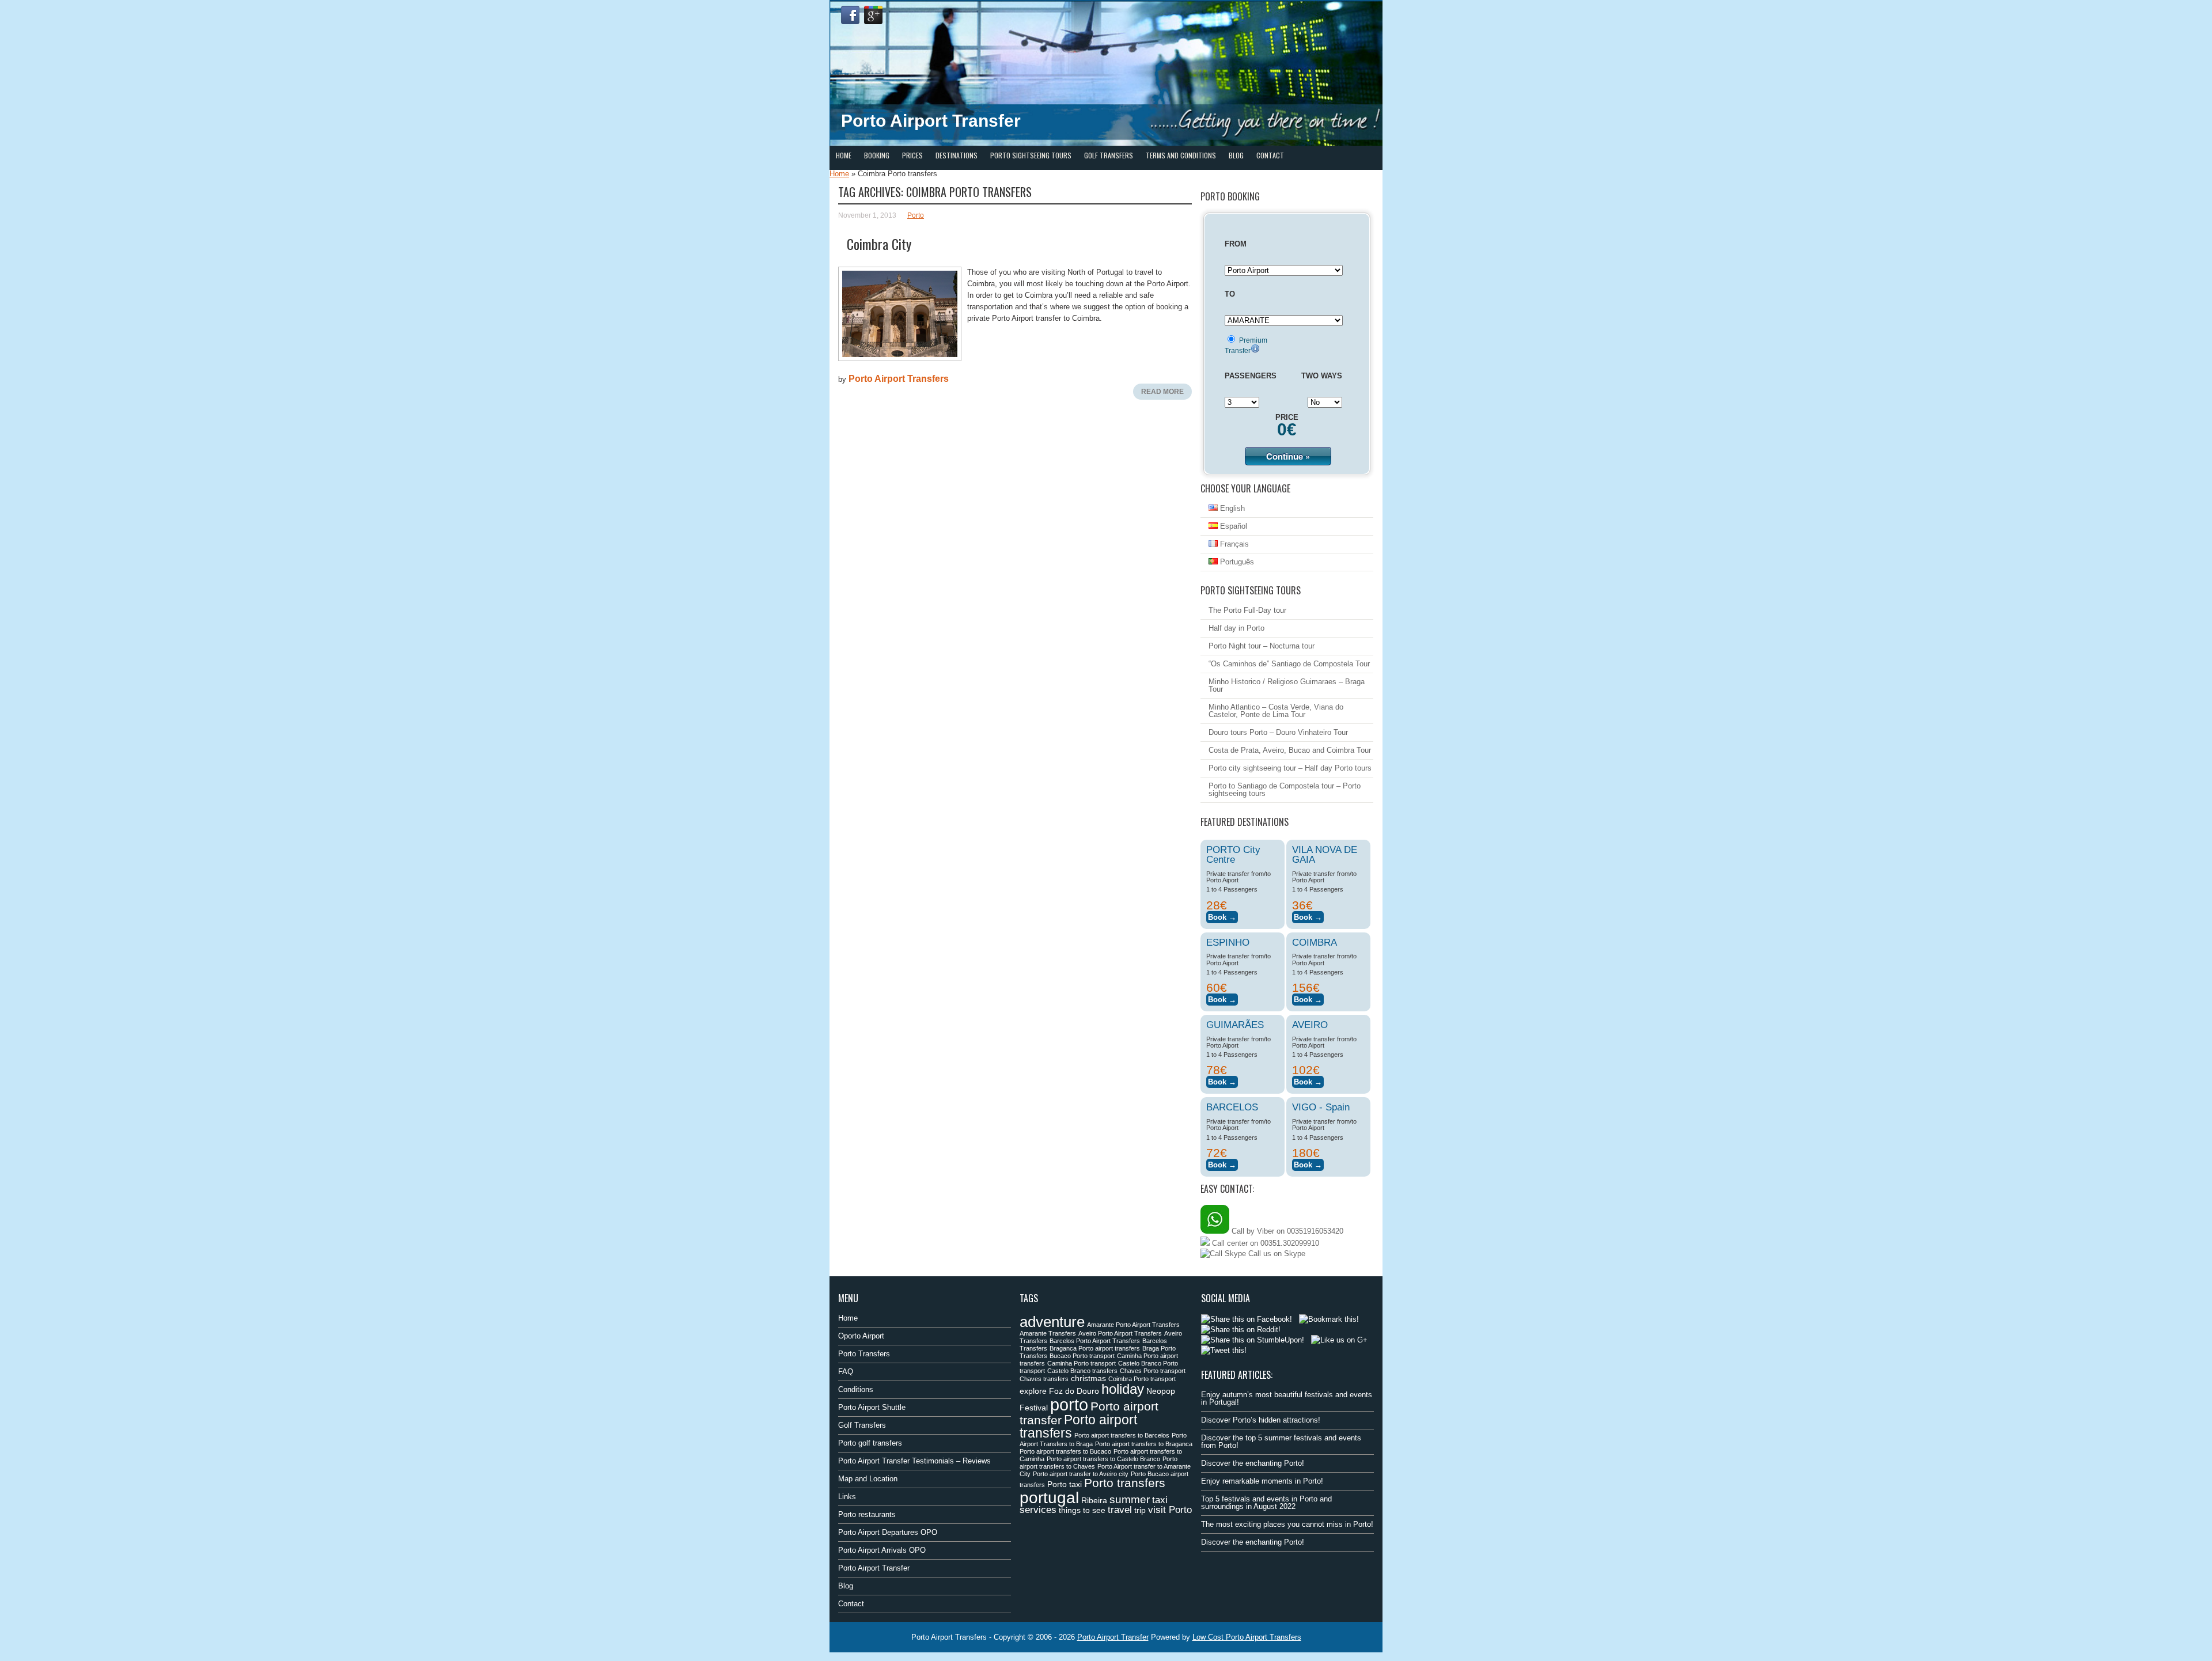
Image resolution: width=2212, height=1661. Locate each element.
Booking (877, 155)
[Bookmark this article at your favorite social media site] (1329, 1319)
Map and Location (868, 1479)
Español (1232, 526)
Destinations (957, 155)
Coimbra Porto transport (1142, 1379)
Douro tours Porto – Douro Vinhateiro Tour (1278, 732)
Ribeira (1094, 1500)
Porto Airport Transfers (899, 379)
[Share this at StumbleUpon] (1253, 1340)
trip (1140, 1510)
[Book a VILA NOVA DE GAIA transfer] (1308, 915)
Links (847, 1497)
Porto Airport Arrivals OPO (882, 1550)
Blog (1236, 155)
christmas (1088, 1378)
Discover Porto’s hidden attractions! (1261, 1420)
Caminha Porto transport (1082, 1363)
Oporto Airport (861, 1336)
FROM (1236, 244)
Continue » (1288, 456)
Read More (1162, 392)
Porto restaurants (867, 1514)
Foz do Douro (1074, 1391)
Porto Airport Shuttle (872, 1407)
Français (1233, 544)
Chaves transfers (1044, 1379)
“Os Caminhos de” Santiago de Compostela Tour (1289, 664)
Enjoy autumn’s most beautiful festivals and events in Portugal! (1287, 1398)
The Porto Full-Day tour (1247, 610)
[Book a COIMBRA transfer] (1308, 998)
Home (844, 155)
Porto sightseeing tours (1031, 155)
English (1231, 508)
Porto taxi (1065, 1484)
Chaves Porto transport (1153, 1371)
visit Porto (1170, 1510)
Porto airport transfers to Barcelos (1122, 1435)
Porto (916, 215)
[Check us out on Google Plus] (1339, 1340)
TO (1230, 294)
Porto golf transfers (870, 1443)
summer (1130, 1499)
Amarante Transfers (1048, 1333)
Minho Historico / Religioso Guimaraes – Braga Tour (1287, 685)
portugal (1049, 1497)
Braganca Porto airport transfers (1095, 1348)
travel (1120, 1510)
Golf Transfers (1109, 155)
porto (1069, 1404)
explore (1033, 1391)
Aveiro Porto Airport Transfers (1120, 1333)
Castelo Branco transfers (1082, 1371)
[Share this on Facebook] (1247, 1319)
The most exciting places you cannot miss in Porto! (1287, 1524)
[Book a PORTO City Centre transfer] (1222, 915)
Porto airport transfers (1078, 1426)
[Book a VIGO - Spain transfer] (1308, 1163)
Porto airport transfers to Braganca (1144, 1444)
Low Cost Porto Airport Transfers (1247, 1637)
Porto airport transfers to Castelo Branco (1103, 1459)
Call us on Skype (1276, 1254)
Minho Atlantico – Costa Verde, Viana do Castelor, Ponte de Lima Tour (1276, 711)
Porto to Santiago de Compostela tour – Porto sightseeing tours (1285, 790)
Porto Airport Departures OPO (888, 1532)
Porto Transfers (864, 1354)
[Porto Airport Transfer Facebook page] (850, 15)
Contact (1270, 155)
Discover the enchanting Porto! (1253, 1463)
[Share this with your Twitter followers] (1224, 1350)
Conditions (856, 1389)
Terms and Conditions (1181, 155)
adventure (1052, 1322)
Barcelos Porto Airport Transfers (1095, 1341)
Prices (912, 155)
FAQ (846, 1372)
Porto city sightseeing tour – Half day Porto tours (1290, 768)
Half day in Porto (1236, 628)
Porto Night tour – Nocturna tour (1262, 646)
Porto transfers (1125, 1483)
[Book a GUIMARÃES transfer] (1222, 1080)
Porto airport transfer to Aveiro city (1081, 1474)
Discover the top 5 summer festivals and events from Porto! (1281, 1442)
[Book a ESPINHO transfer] (1222, 998)
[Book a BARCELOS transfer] (1222, 1163)
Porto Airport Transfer (874, 1568)
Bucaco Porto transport (1082, 1356)
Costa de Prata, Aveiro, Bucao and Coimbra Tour (1290, 750)
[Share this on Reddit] (1241, 1330)
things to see (1082, 1510)
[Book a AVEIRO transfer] (1308, 1080)
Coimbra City (879, 244)
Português (1236, 562)
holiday (1123, 1389)
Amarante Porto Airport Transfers (1133, 1325)
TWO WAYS (1322, 376)
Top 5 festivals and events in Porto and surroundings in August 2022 (1266, 1503)
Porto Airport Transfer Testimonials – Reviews (914, 1461)
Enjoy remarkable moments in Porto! (1262, 1481)
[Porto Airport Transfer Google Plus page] (873, 15)
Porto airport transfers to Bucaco (1065, 1451)
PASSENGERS (1251, 376)
